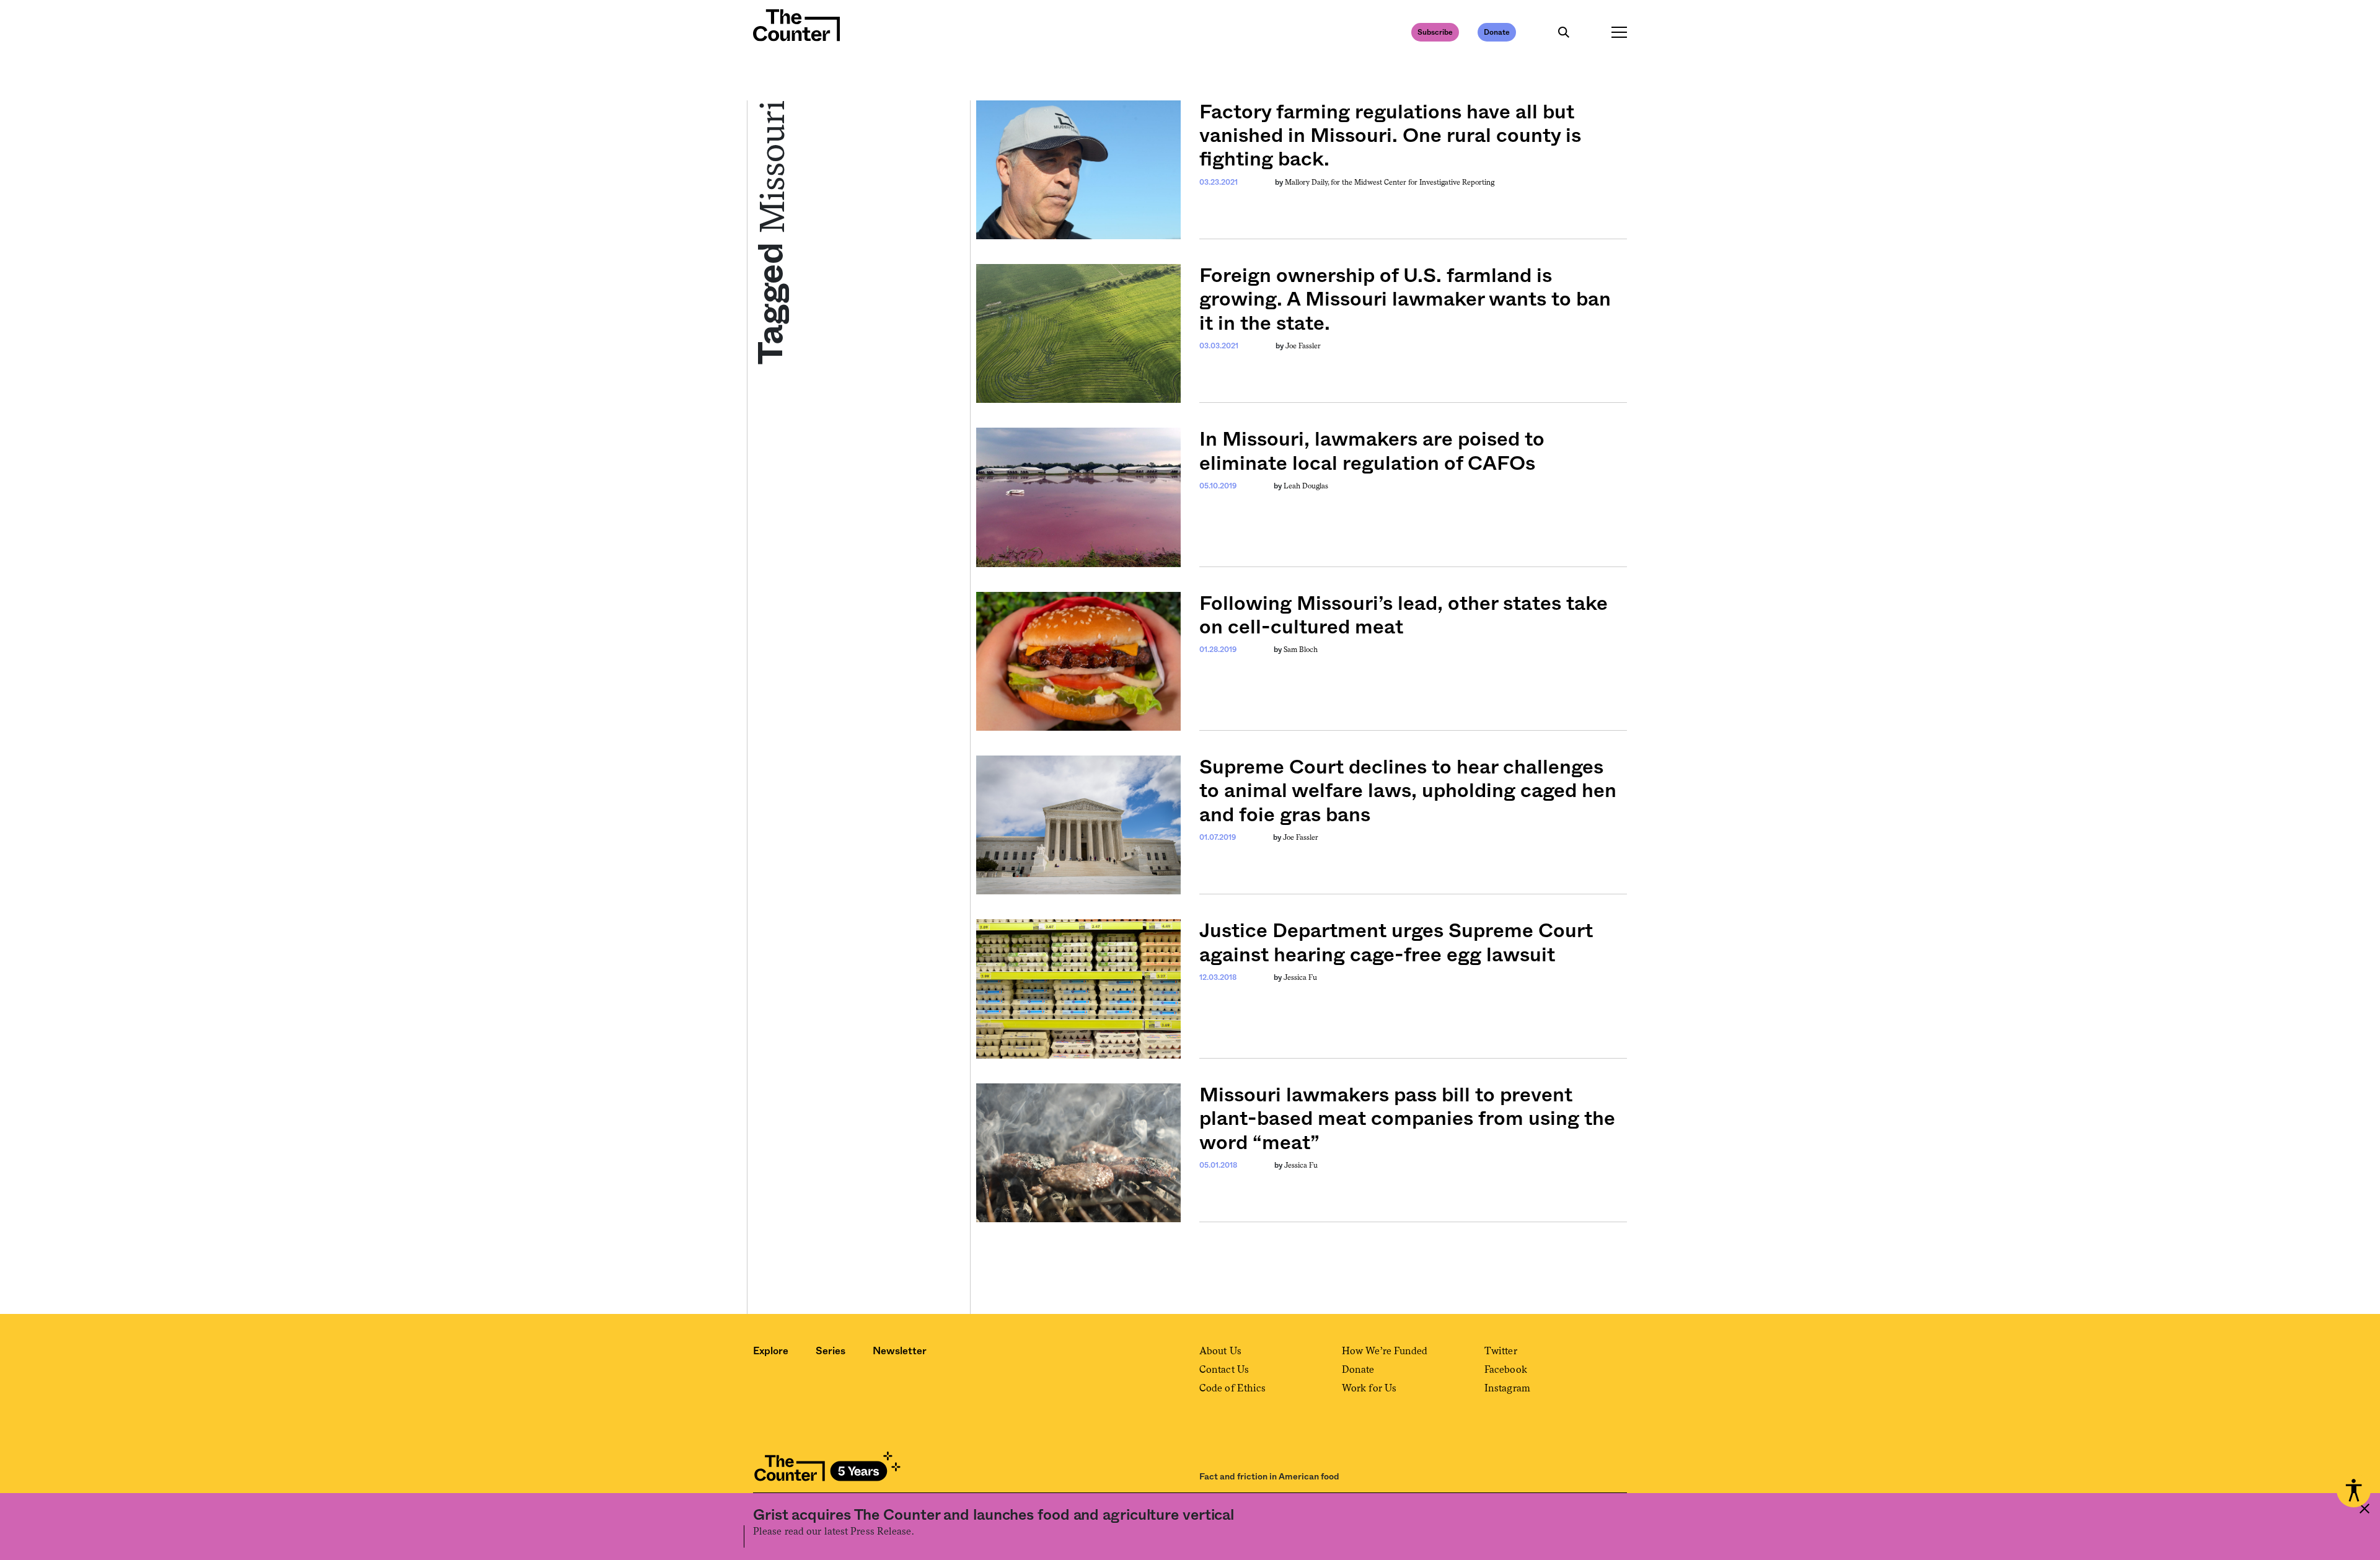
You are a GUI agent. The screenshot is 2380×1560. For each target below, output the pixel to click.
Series (831, 1351)
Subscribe (1435, 32)
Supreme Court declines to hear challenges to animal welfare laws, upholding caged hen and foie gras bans (1408, 791)
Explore (771, 1351)
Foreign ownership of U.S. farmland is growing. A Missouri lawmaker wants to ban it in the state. (1405, 300)
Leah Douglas (1306, 486)
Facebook (1506, 1369)
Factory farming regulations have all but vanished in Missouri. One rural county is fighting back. (1390, 136)
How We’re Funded (1385, 1351)
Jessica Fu (1300, 977)
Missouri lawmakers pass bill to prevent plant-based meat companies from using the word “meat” (1407, 1119)
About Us (1220, 1351)
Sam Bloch (1301, 650)
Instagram (1507, 1388)
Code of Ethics (1232, 1388)
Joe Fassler (1303, 346)
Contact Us (1224, 1369)
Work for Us (1369, 1388)
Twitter (1501, 1351)
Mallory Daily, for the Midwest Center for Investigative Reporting (1390, 182)
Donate (1497, 32)
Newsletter (900, 1351)
